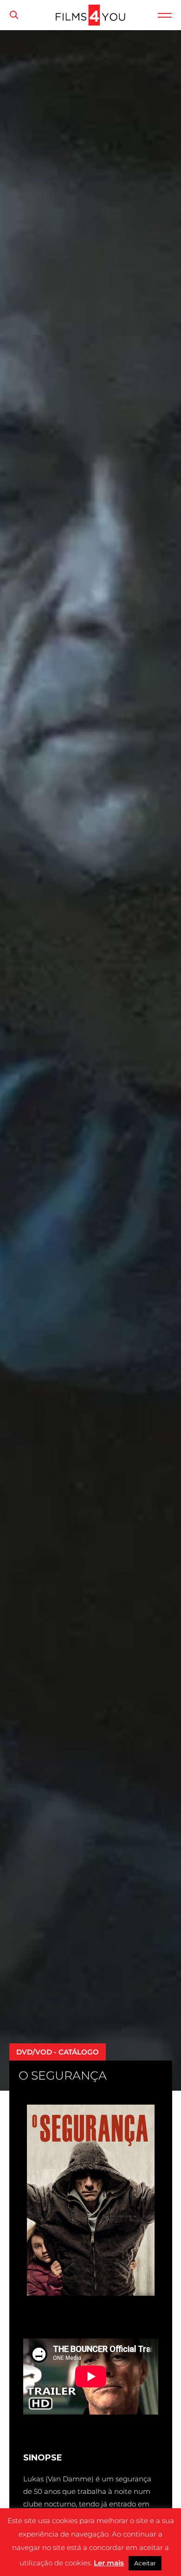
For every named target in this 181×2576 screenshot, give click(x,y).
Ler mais (109, 2563)
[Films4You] (90, 23)
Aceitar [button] (145, 2563)
